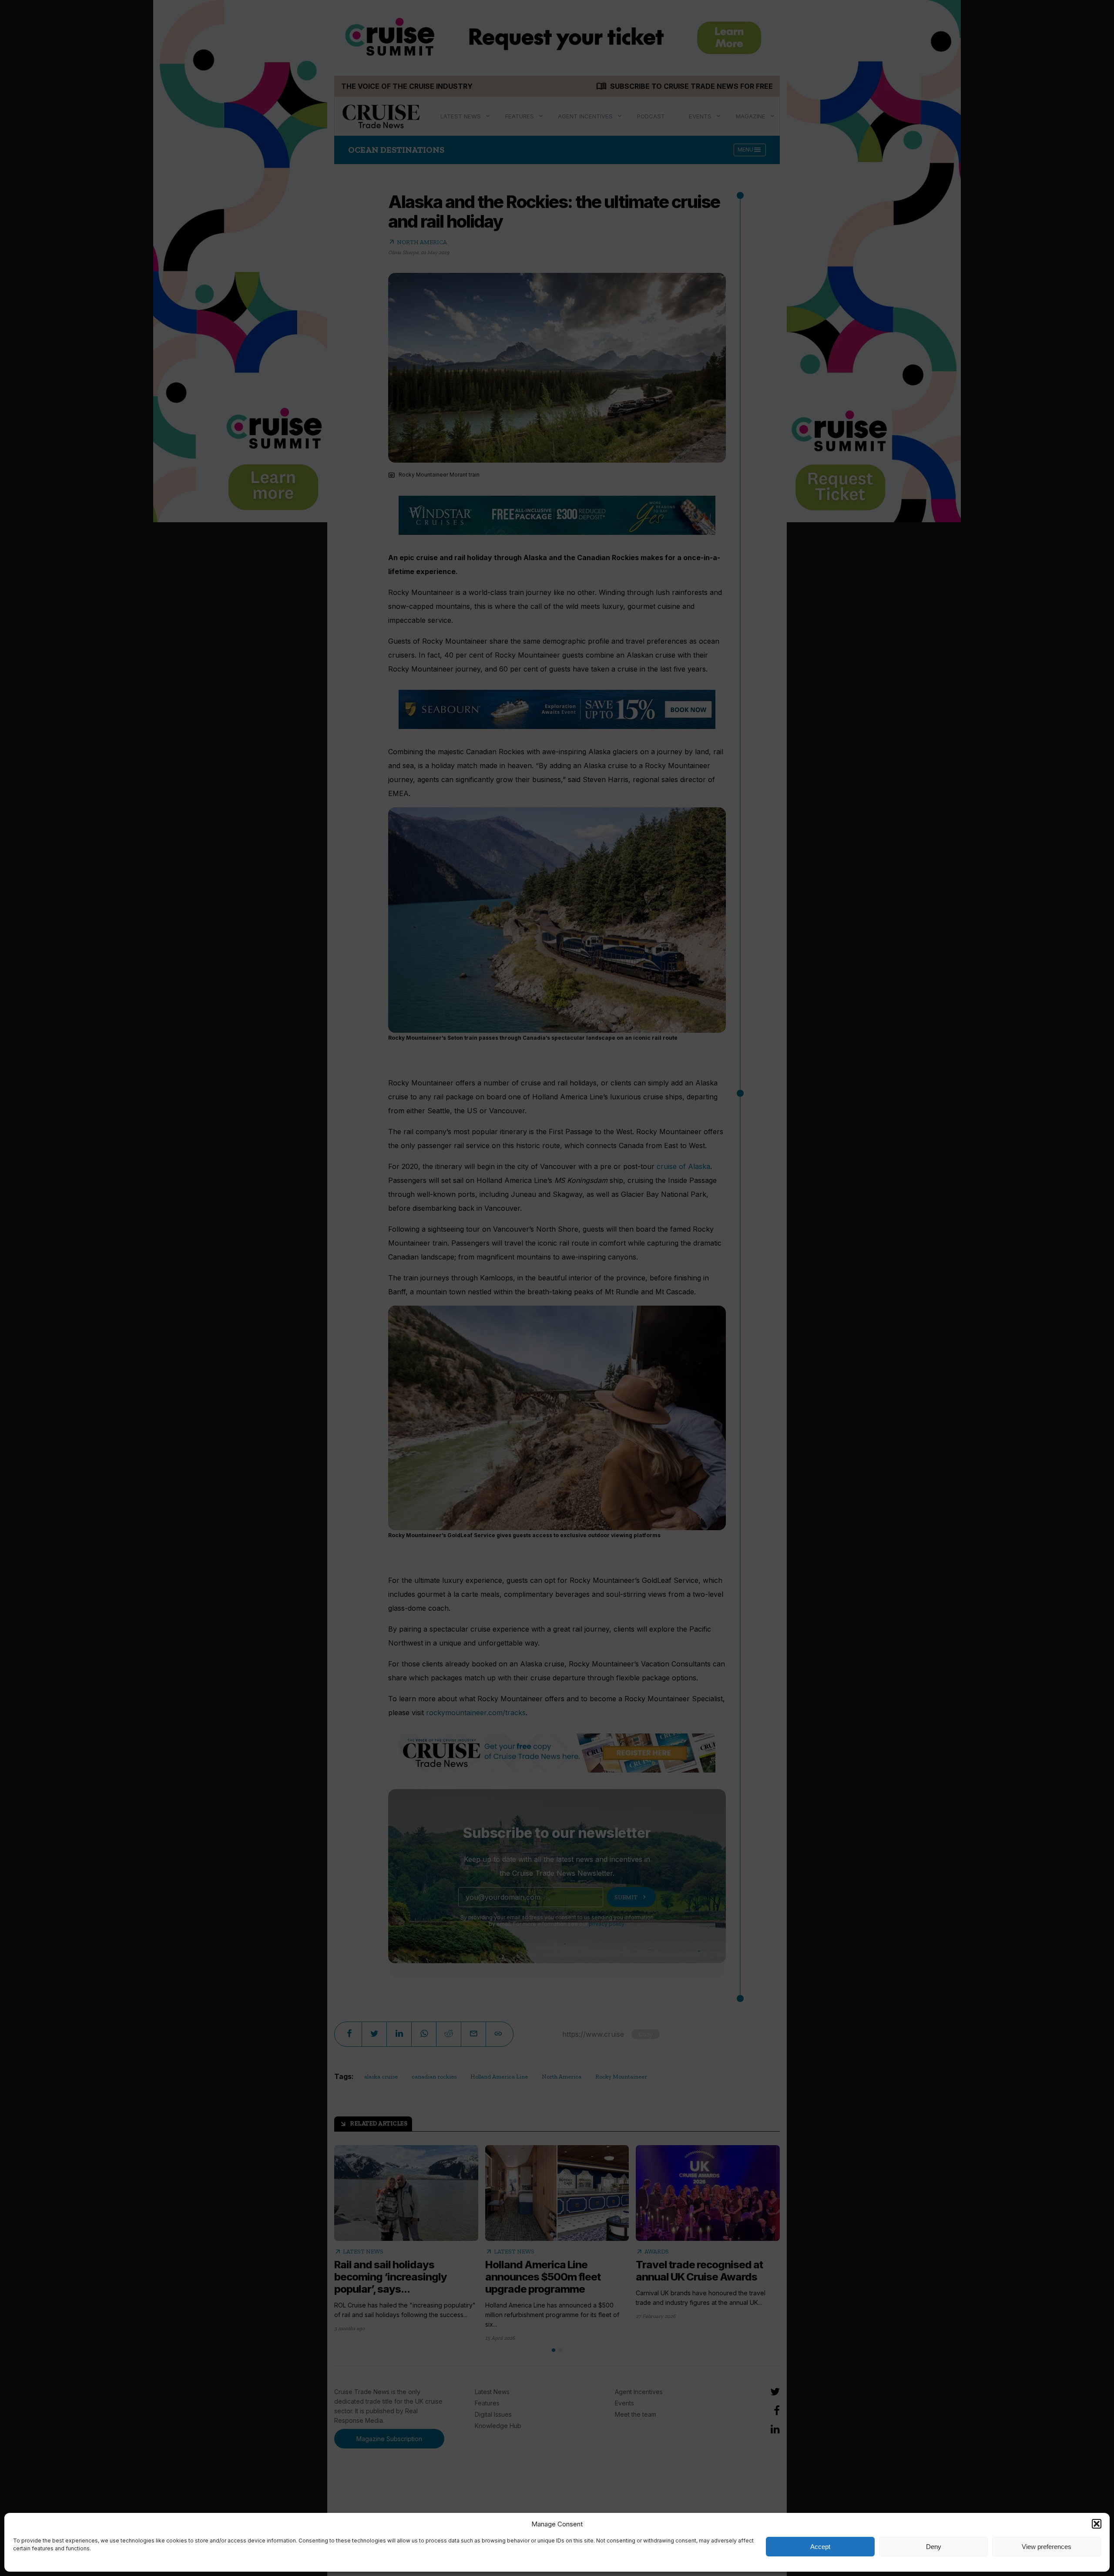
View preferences (1047, 2547)
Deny (934, 2547)
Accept (820, 2547)
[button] (1097, 2524)
